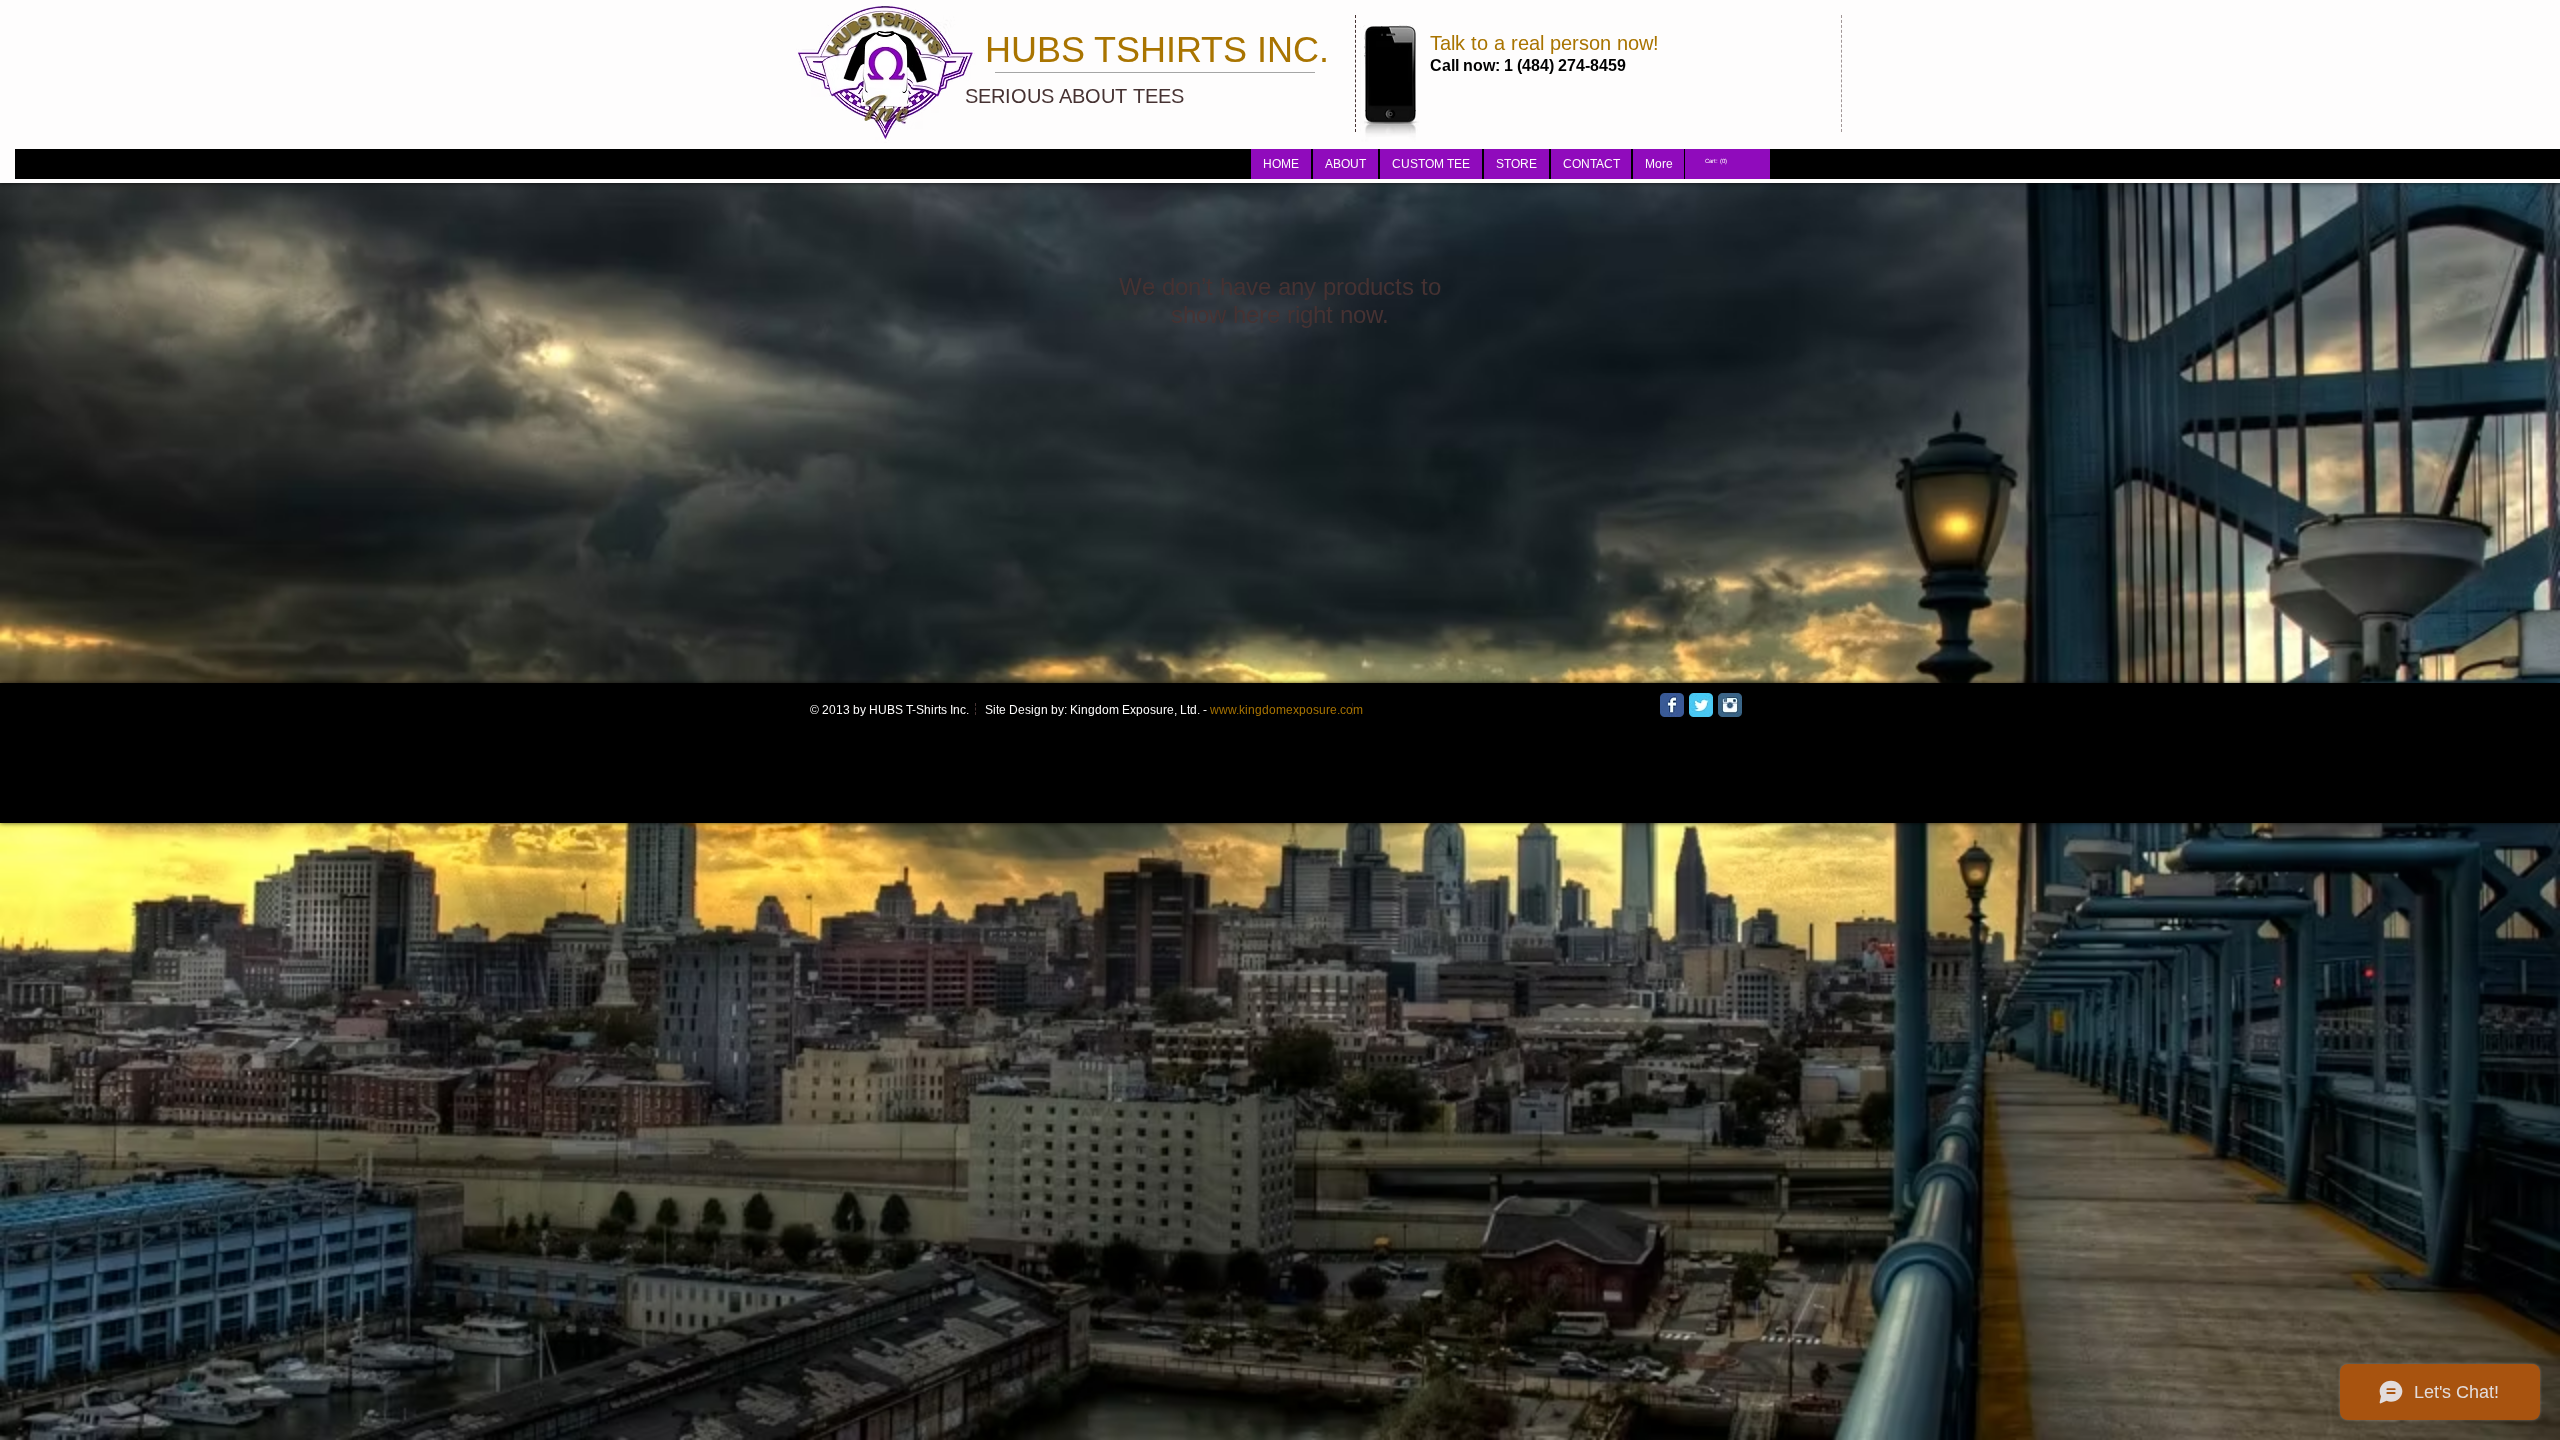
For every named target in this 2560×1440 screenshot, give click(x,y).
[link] (1717, 160)
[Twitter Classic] (1701, 705)
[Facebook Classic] (1672, 705)
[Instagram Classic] (1730, 705)
